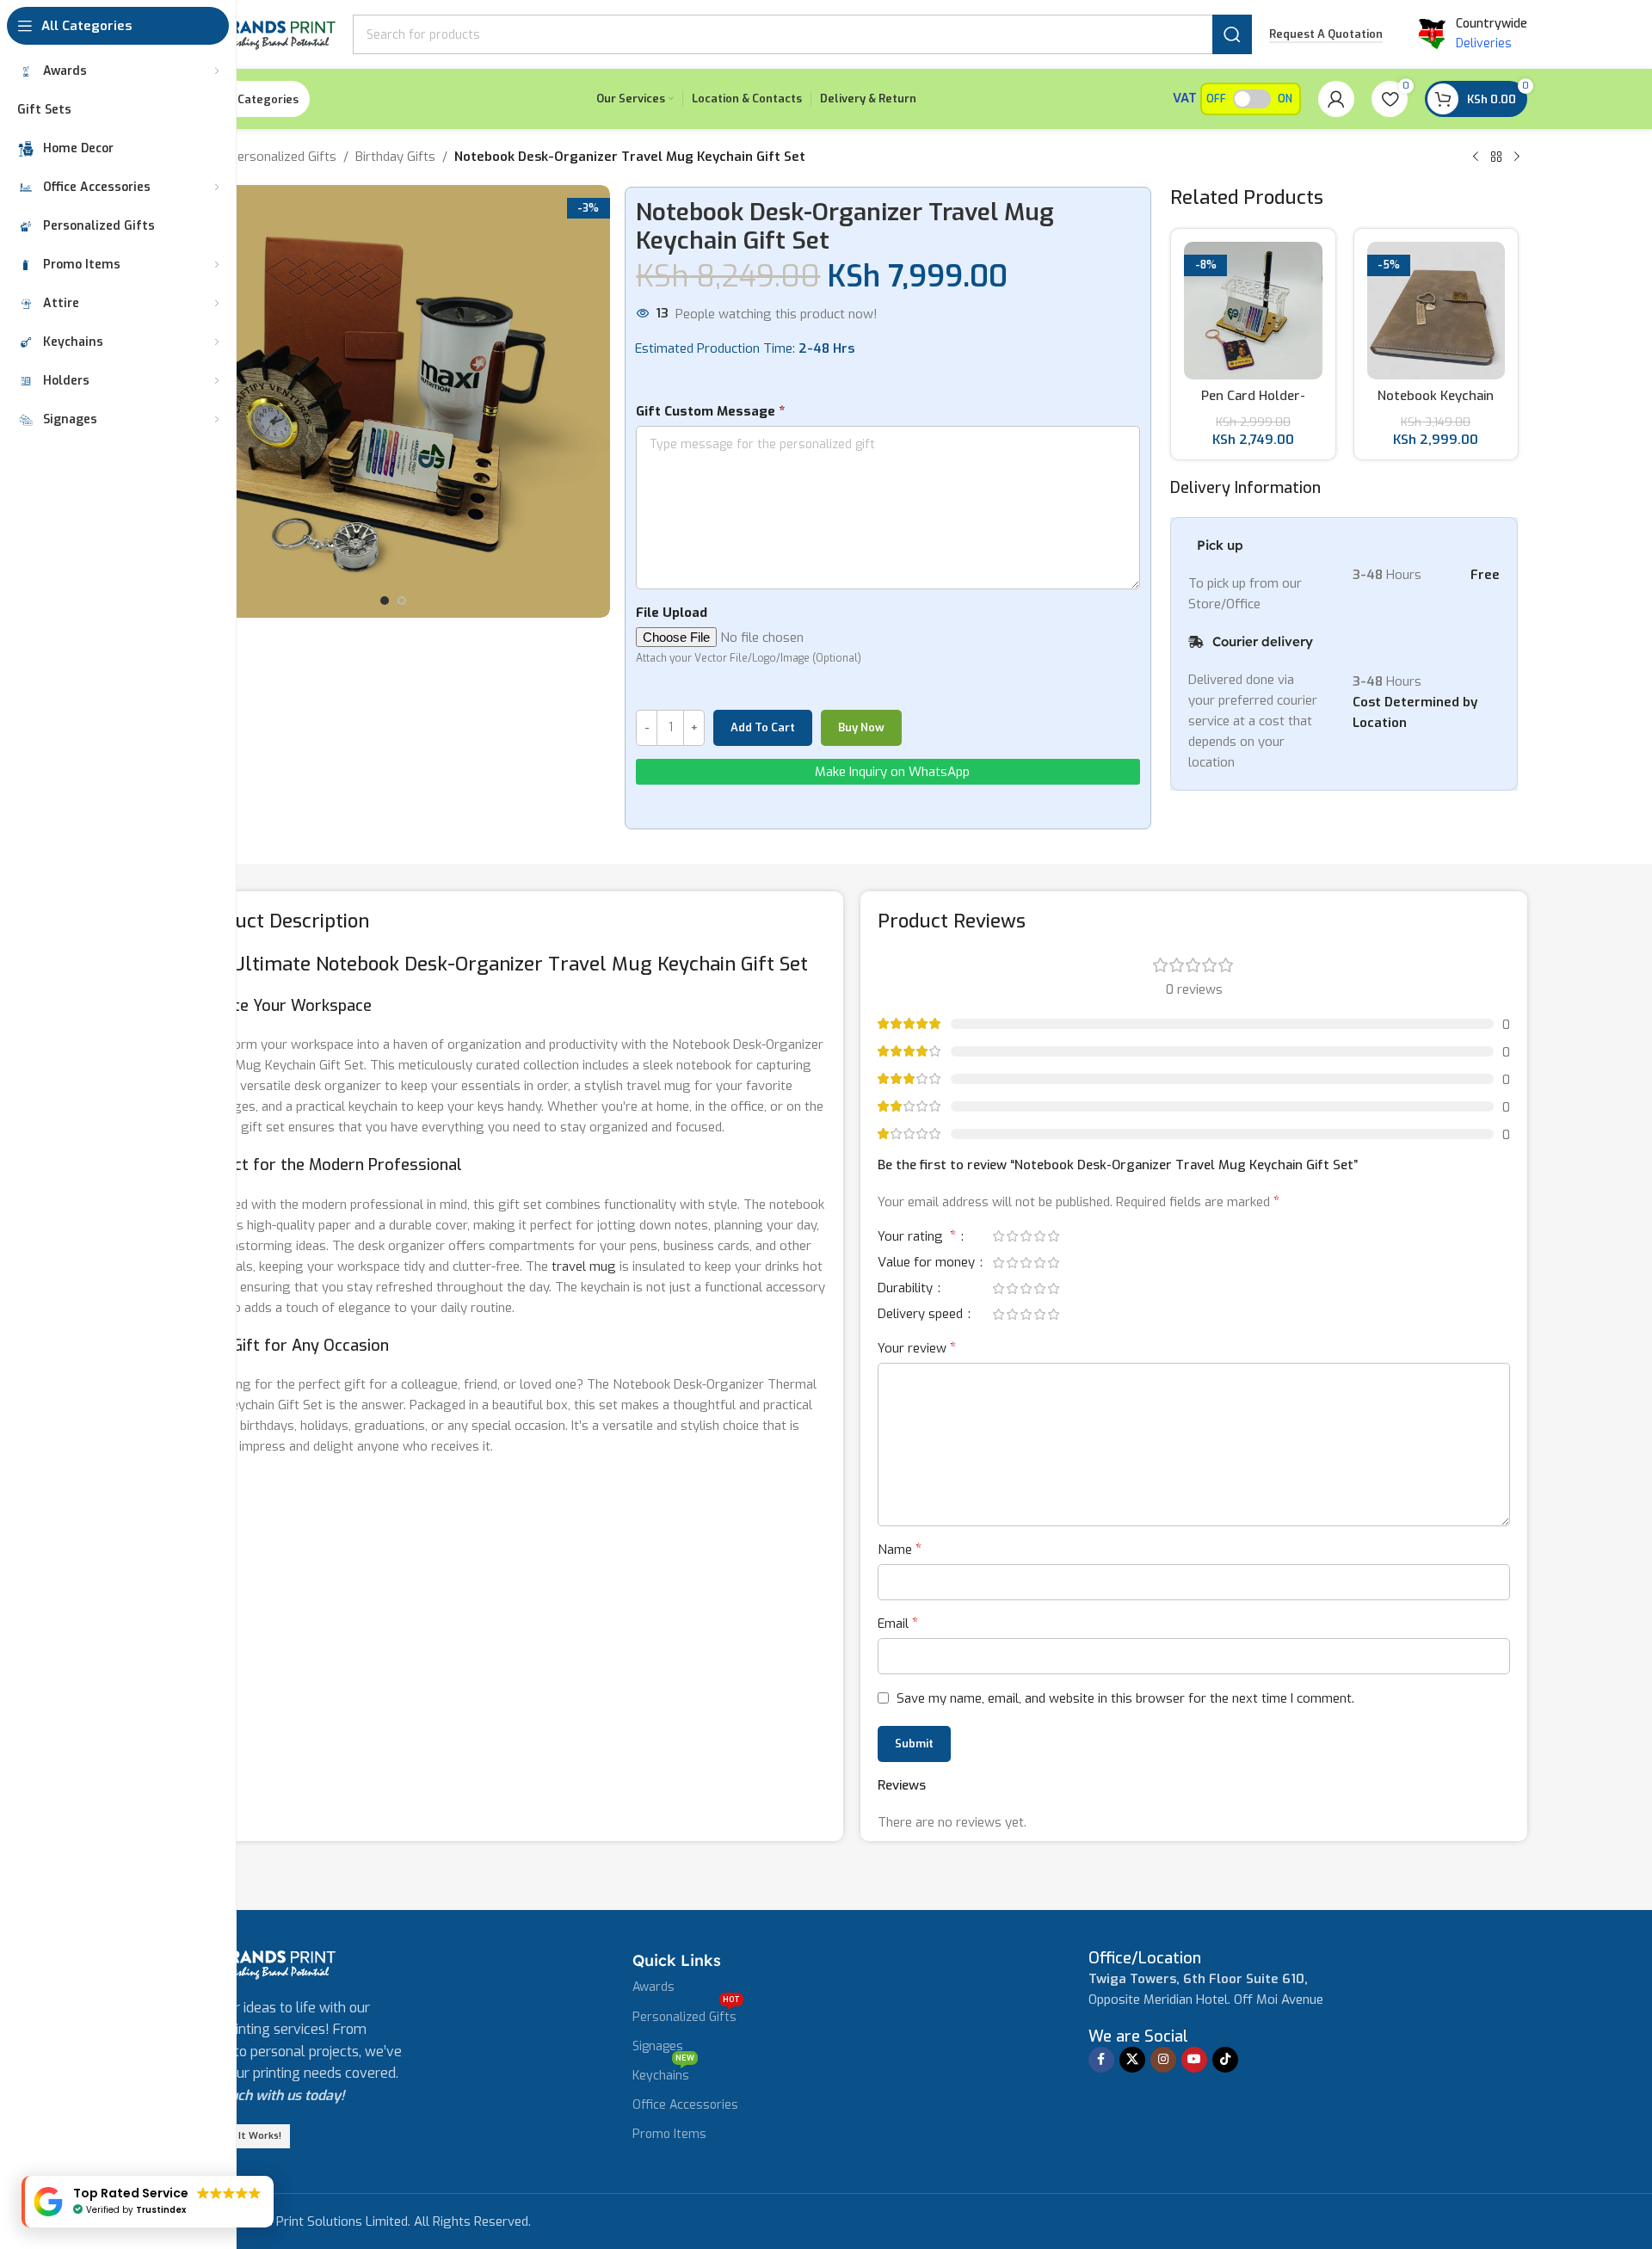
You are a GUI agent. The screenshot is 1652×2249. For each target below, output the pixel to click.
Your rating (917, 1237)
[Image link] (256, 1963)
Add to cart (763, 727)
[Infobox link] (1145, 1959)
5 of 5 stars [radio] (1053, 1236)
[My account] (1336, 99)
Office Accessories (685, 2105)
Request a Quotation (1326, 34)
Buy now (861, 727)
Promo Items (669, 2134)
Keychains (663, 2073)
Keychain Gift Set (733, 964)
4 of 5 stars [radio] (1039, 1236)
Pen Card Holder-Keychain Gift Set (1253, 405)
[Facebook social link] (1101, 2060)
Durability (907, 1289)
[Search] (1232, 34)
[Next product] (1517, 157)
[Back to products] (1496, 157)
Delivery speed (922, 1315)
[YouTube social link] (1194, 2060)
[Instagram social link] (1163, 2060)
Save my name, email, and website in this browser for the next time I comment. (1125, 1698)
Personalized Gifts (283, 157)
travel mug (584, 1266)
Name (900, 1549)
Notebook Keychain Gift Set (1436, 405)
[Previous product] (1476, 157)
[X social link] (1132, 2060)
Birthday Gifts (395, 157)
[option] (385, 601)
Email (898, 1623)
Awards (653, 1987)
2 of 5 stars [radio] (1012, 1236)
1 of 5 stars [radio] (998, 1236)
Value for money (928, 1263)
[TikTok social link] (1225, 2060)
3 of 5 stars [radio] (1026, 1236)
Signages (658, 2046)
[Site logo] (256, 34)
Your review (917, 1348)
